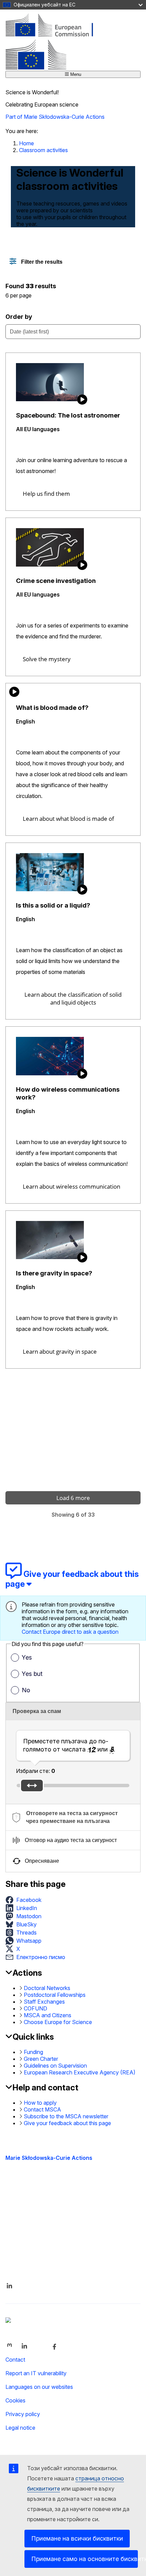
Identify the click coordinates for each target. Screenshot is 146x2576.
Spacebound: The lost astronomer (68, 415)
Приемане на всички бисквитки (77, 2538)
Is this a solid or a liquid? (53, 905)
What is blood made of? (52, 708)
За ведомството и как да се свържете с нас (63, 2237)
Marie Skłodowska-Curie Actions (49, 2158)
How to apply (40, 2103)
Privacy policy (23, 2414)
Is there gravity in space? (54, 1273)
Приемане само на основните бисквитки (85, 2559)
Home (26, 143)
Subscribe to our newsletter (39, 2250)
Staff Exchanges (44, 2002)
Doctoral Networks (47, 1988)
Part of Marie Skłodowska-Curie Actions (55, 117)
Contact (15, 2360)
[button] (25, 1900)
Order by (19, 317)
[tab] (73, 1817)
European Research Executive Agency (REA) (80, 2072)
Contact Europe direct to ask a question (70, 1632)
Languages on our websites (39, 2387)
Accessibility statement (34, 2201)
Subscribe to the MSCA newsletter (66, 2116)
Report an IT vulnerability (36, 2373)
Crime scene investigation (56, 581)
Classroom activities (43, 150)
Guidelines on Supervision (55, 2066)
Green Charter (41, 2059)
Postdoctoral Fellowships (55, 1995)
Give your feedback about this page (67, 2123)
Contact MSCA (42, 2109)
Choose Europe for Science (58, 2022)
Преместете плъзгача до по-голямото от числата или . (69, 1745)
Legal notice (20, 2428)
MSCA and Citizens (48, 2015)
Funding (33, 2052)
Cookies (15, 2400)
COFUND (35, 2008)
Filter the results (41, 262)
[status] (73, 289)
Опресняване (42, 1861)
